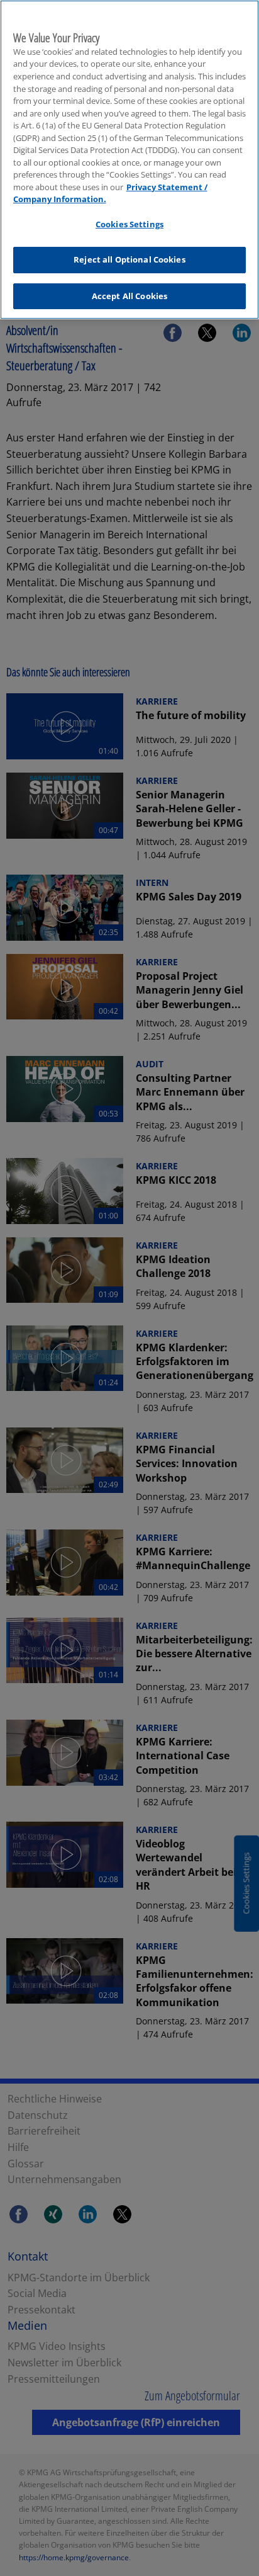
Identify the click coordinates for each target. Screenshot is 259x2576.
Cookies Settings (129, 224)
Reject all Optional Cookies (129, 259)
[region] (129, 160)
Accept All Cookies (129, 296)
